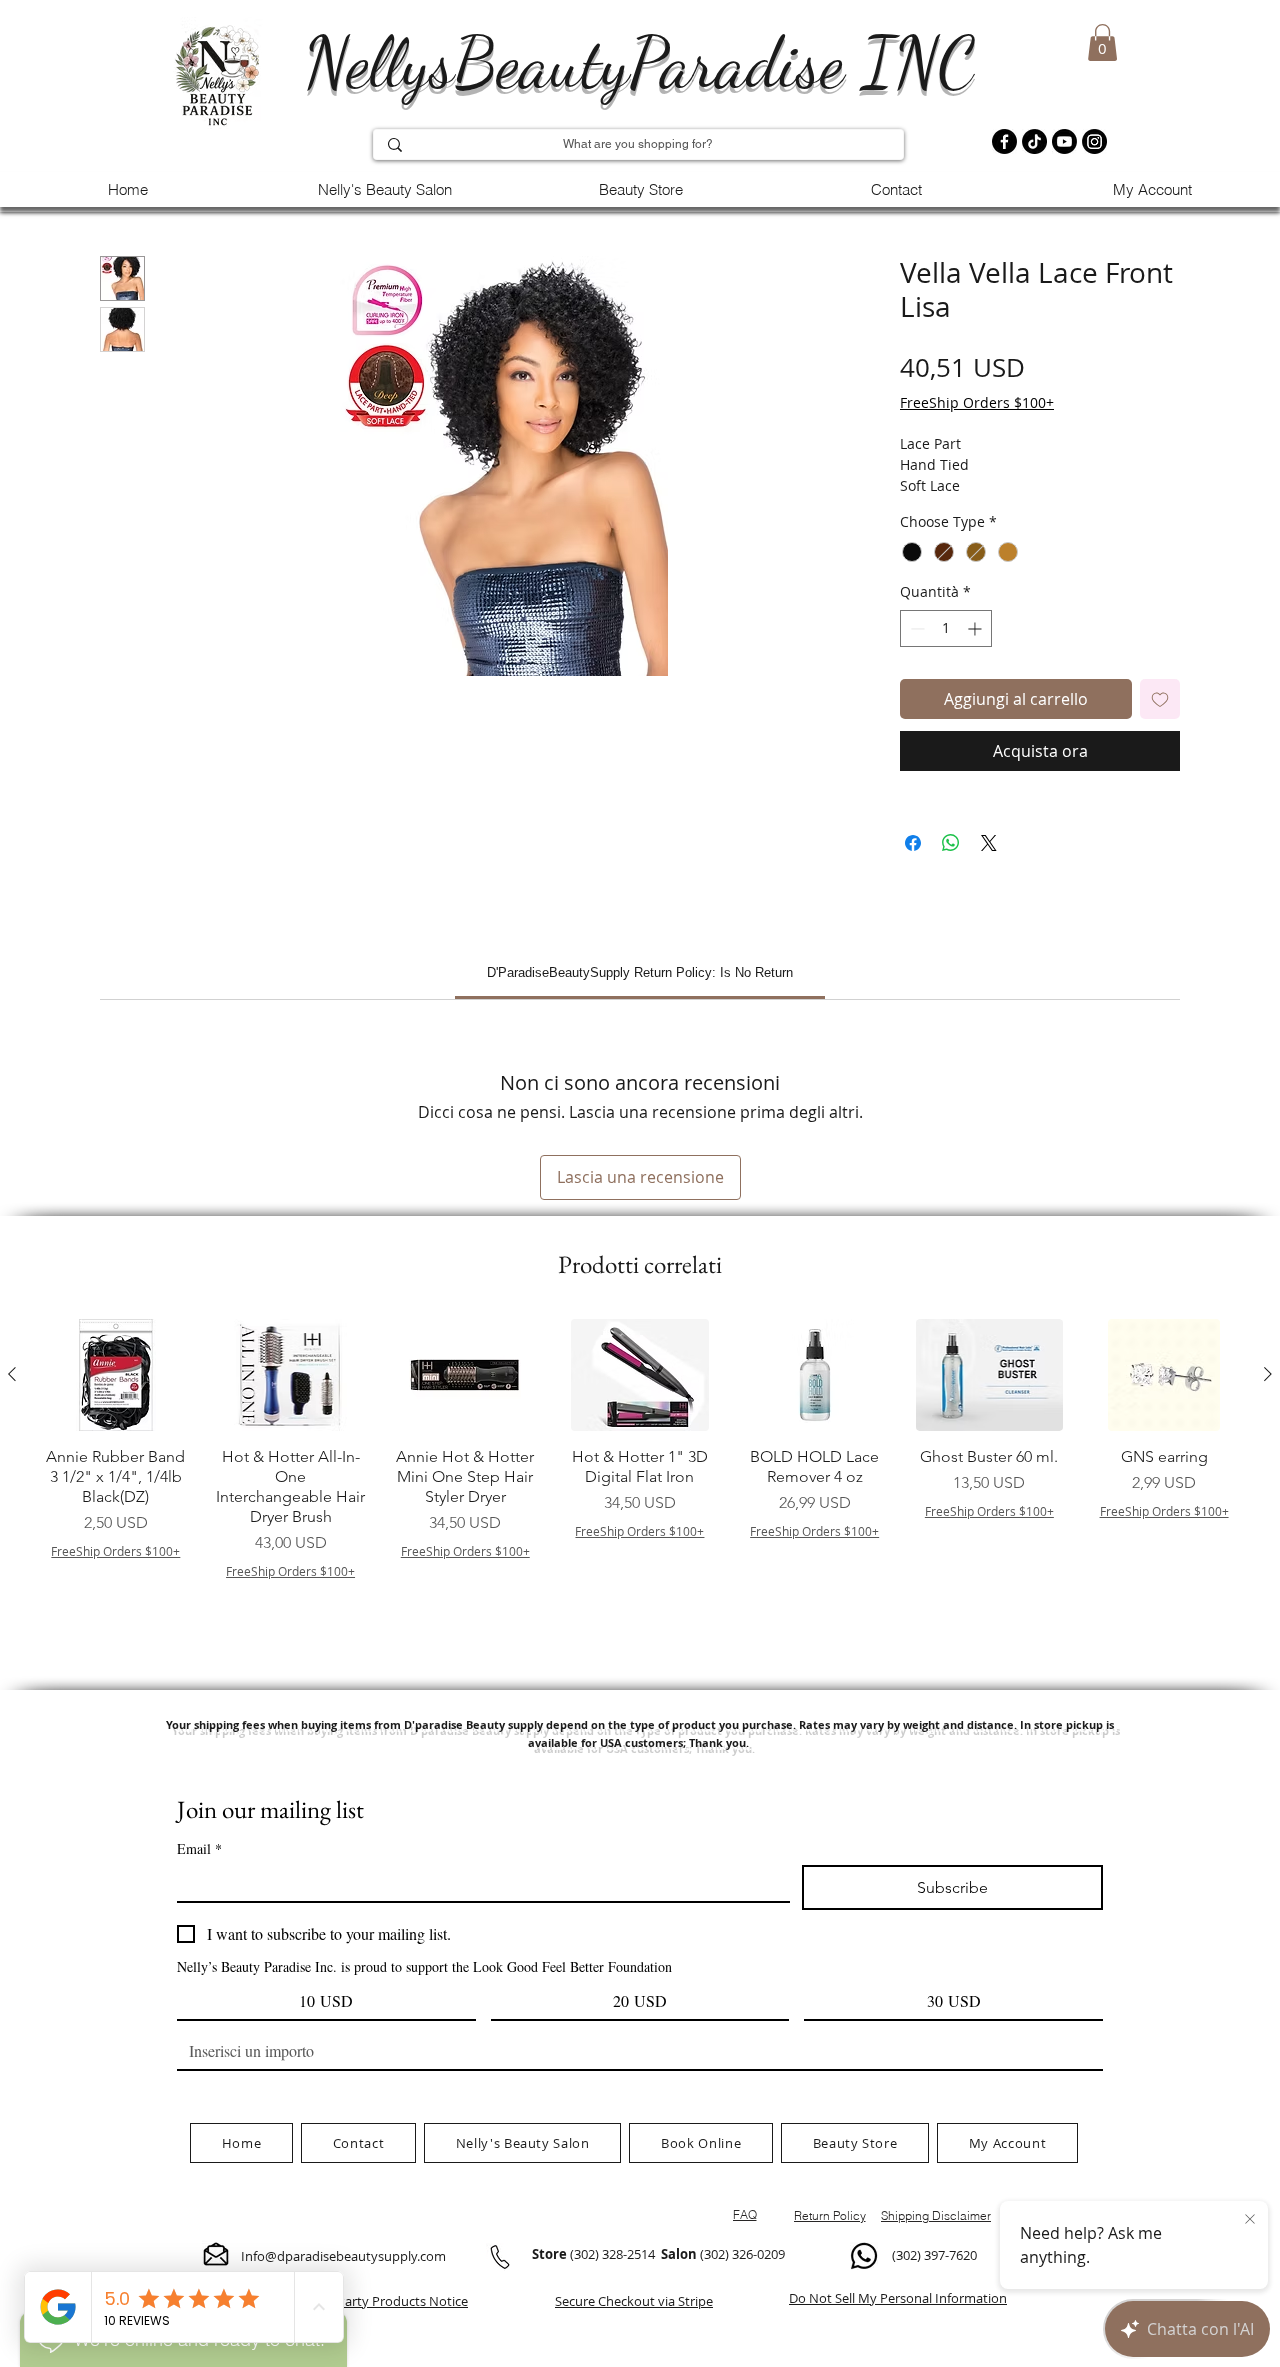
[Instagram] (1094, 141)
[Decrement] (915, 628)
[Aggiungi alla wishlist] (1160, 699)
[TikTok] (1034, 141)
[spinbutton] (946, 628)
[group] (640, 1487)
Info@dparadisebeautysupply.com (343, 2256)
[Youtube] (1064, 141)
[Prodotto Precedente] (12, 1374)
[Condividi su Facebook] (913, 843)
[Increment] (976, 628)
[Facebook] (1004, 141)
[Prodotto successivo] (1268, 1374)
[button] (1102, 42)
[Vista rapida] (116, 1375)
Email (199, 1848)
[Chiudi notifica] (1250, 2220)
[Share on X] (989, 843)
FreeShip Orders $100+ (977, 402)
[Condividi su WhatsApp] (951, 843)
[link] (640, 972)
